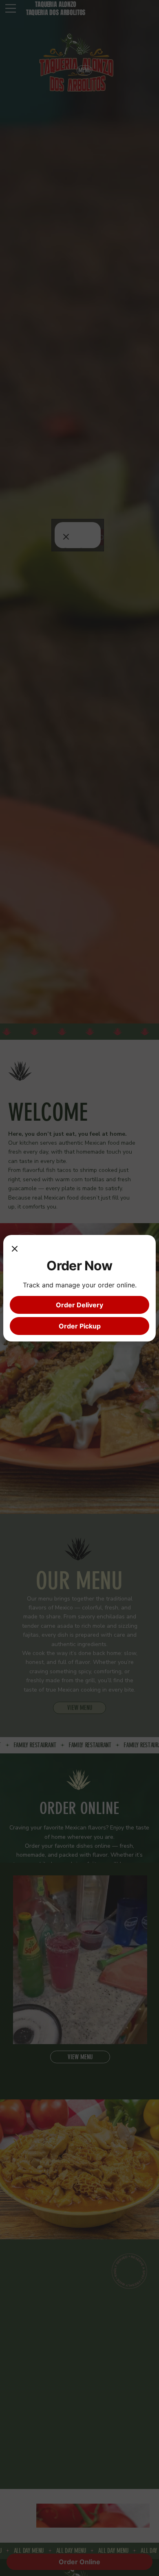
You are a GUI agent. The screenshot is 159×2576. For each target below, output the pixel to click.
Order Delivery (79, 1305)
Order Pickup (80, 1326)
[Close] (15, 1250)
